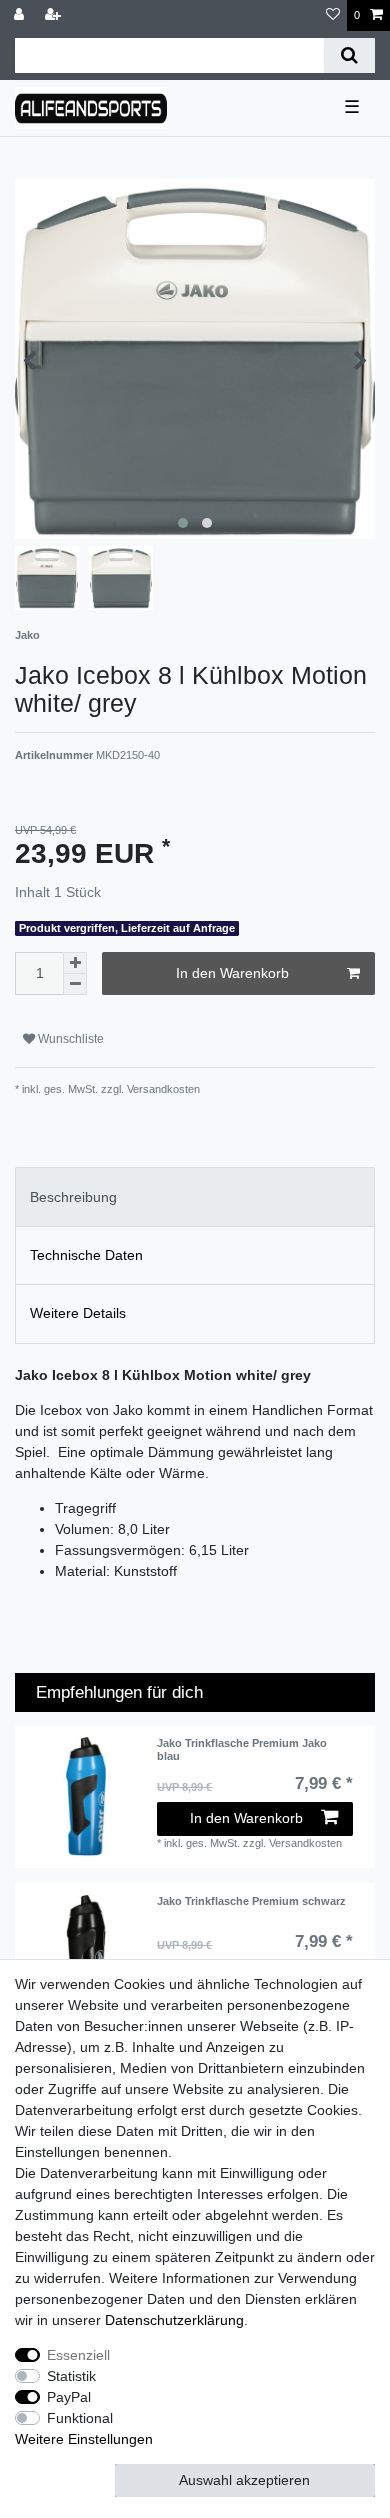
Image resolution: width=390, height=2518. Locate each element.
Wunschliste (69, 1039)
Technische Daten (86, 1255)
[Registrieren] (55, 15)
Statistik (71, 2376)
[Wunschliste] (333, 15)
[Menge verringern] (75, 984)
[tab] (195, 1196)
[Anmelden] (21, 15)
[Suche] (349, 55)
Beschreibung (73, 1197)
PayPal (69, 2397)
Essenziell (78, 2355)
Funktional (80, 2418)
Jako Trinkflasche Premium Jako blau (242, 1749)
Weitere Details (78, 1313)
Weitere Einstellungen (84, 2439)
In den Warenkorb (232, 973)
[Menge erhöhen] (75, 963)
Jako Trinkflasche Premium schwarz (251, 1901)
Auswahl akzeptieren (244, 2480)
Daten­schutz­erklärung (174, 2320)
